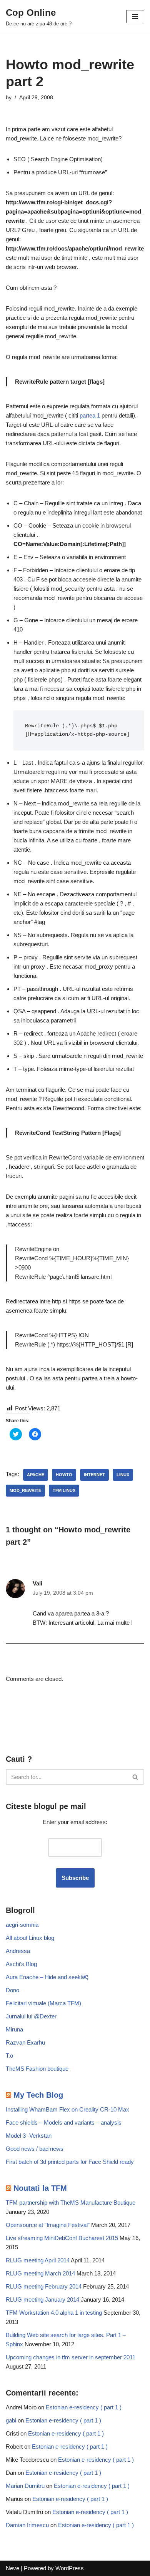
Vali (37, 1583)
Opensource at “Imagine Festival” (48, 2225)
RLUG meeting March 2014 (40, 2273)
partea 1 (90, 415)
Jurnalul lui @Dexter (31, 2016)
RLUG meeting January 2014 (42, 2300)
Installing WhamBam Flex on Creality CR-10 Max (67, 2109)
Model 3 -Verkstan (29, 2136)
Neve (12, 2568)
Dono (12, 1990)
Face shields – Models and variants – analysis (64, 2122)
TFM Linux (64, 1490)
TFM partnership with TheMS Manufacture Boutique (71, 2203)
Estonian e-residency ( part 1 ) (84, 2407)
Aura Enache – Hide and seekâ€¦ (47, 1977)
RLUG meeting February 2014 (44, 2286)
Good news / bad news (35, 2149)
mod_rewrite (25, 1490)
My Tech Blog (38, 2095)
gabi (11, 2420)
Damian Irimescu (27, 2525)
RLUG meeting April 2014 (38, 2260)
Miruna (14, 2029)
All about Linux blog (30, 1938)
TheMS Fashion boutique (37, 2069)
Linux (123, 1475)
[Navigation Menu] (135, 17)
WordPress (70, 2568)
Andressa (18, 1951)
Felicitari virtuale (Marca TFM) (43, 2003)
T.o (9, 2056)
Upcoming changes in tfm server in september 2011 (71, 2357)
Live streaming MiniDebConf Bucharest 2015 (62, 2238)
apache (36, 1475)
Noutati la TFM (40, 2188)
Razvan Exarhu (25, 2042)
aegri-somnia (22, 1925)
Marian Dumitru (25, 2486)
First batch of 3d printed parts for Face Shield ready (70, 2162)
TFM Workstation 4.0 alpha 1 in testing (54, 2313)
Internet (94, 1475)
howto (64, 1475)
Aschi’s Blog (21, 1964)
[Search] (136, 1777)
